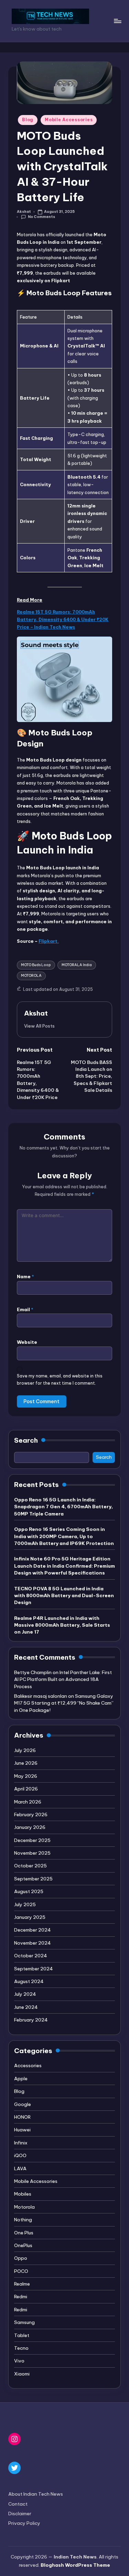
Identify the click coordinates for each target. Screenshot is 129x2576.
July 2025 (25, 1904)
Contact (18, 2504)
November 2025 (32, 1853)
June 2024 (26, 2007)
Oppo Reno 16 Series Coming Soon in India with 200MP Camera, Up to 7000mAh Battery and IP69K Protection (64, 1536)
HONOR (22, 2117)
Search (26, 1440)
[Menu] (117, 21)
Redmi (21, 2297)
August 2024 (29, 1981)
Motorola (24, 2207)
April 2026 (26, 1789)
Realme (22, 2284)
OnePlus (23, 2245)
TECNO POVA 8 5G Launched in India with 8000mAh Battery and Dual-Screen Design (64, 1596)
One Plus (24, 2233)
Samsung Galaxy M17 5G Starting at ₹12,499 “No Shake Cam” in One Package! (64, 1703)
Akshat (36, 1013)
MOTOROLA (31, 976)
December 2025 (32, 1840)
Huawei (22, 2130)
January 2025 (30, 1917)
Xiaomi (22, 2374)
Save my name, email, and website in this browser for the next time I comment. (60, 1379)
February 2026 (31, 1814)
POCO (21, 2271)
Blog (28, 120)
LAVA (20, 2168)
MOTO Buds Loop (36, 965)
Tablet (22, 2335)
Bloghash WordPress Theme (75, 2565)
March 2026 (28, 1802)
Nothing (23, 2220)
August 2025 (29, 1891)
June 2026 (26, 1763)
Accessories (28, 2065)
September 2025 (33, 1879)
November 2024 (33, 1943)
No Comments (41, 217)
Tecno (21, 2348)
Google (23, 2104)
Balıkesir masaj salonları (41, 1696)
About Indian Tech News (36, 2494)
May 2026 (26, 1776)
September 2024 (34, 1969)
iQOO (20, 2155)
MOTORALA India (77, 965)
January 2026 (30, 1827)
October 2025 (30, 1866)
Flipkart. (49, 941)
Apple (21, 2079)
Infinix (21, 2143)
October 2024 (31, 1956)
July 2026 (25, 1750)
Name (25, 1276)
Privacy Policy (24, 2523)
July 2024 (25, 1994)
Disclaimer (20, 2514)
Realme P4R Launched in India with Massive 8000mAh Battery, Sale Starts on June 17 (62, 1625)
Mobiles (23, 2194)
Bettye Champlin (33, 1672)
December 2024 (33, 1930)
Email (25, 1309)
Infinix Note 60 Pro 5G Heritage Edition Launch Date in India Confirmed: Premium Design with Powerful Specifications (64, 1566)
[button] (39, 1026)
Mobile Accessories (69, 120)
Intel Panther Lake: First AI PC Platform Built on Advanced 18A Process (63, 1679)
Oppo (21, 2258)
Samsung (24, 2322)
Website (27, 1342)
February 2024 (31, 2020)
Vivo (19, 2361)
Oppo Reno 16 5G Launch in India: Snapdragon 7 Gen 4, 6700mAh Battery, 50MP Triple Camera (63, 1507)
